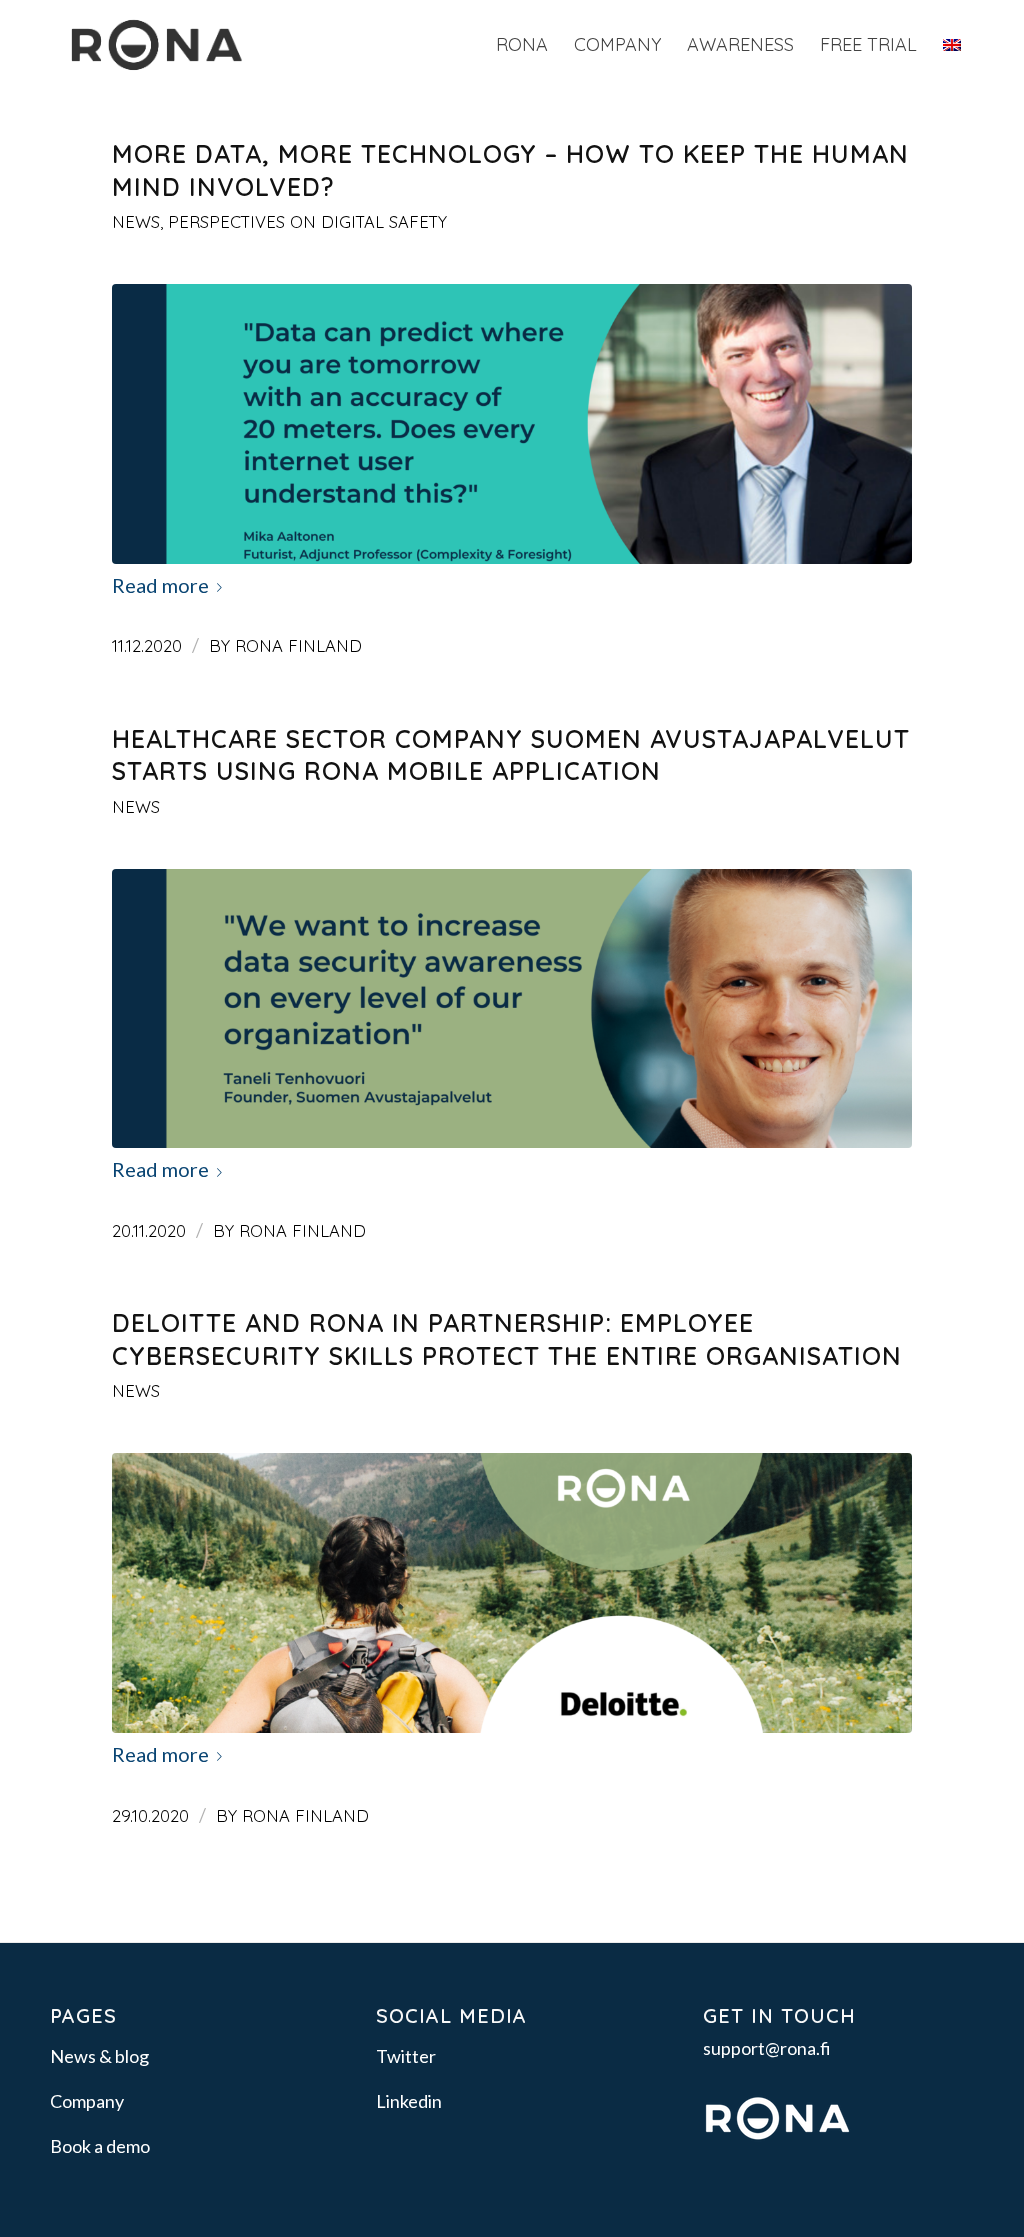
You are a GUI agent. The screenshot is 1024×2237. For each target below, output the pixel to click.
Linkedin (409, 2101)
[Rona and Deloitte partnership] (512, 1593)
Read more (160, 585)
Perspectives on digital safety (307, 221)
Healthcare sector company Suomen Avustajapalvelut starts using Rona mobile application (511, 755)
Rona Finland (298, 645)
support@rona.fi (767, 2048)
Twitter (406, 2056)
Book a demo (100, 2146)
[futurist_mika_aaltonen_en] (512, 424)
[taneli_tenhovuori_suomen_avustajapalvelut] (512, 1009)
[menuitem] (522, 45)
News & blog (99, 2056)
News (136, 221)
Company (87, 2101)
